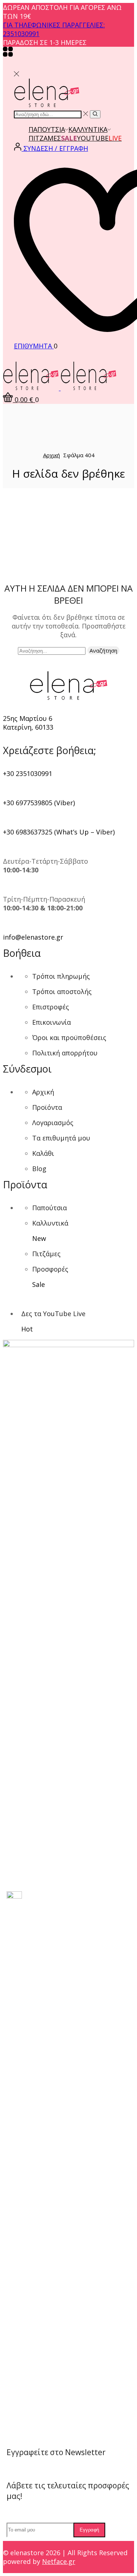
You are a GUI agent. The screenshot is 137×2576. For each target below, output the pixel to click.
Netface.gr (59, 2561)
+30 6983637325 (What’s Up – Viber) (59, 832)
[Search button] (95, 114)
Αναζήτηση (103, 650)
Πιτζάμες (45, 138)
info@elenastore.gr (33, 937)
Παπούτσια (47, 129)
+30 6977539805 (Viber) (39, 803)
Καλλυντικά (88, 129)
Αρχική (52, 455)
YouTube (99, 138)
